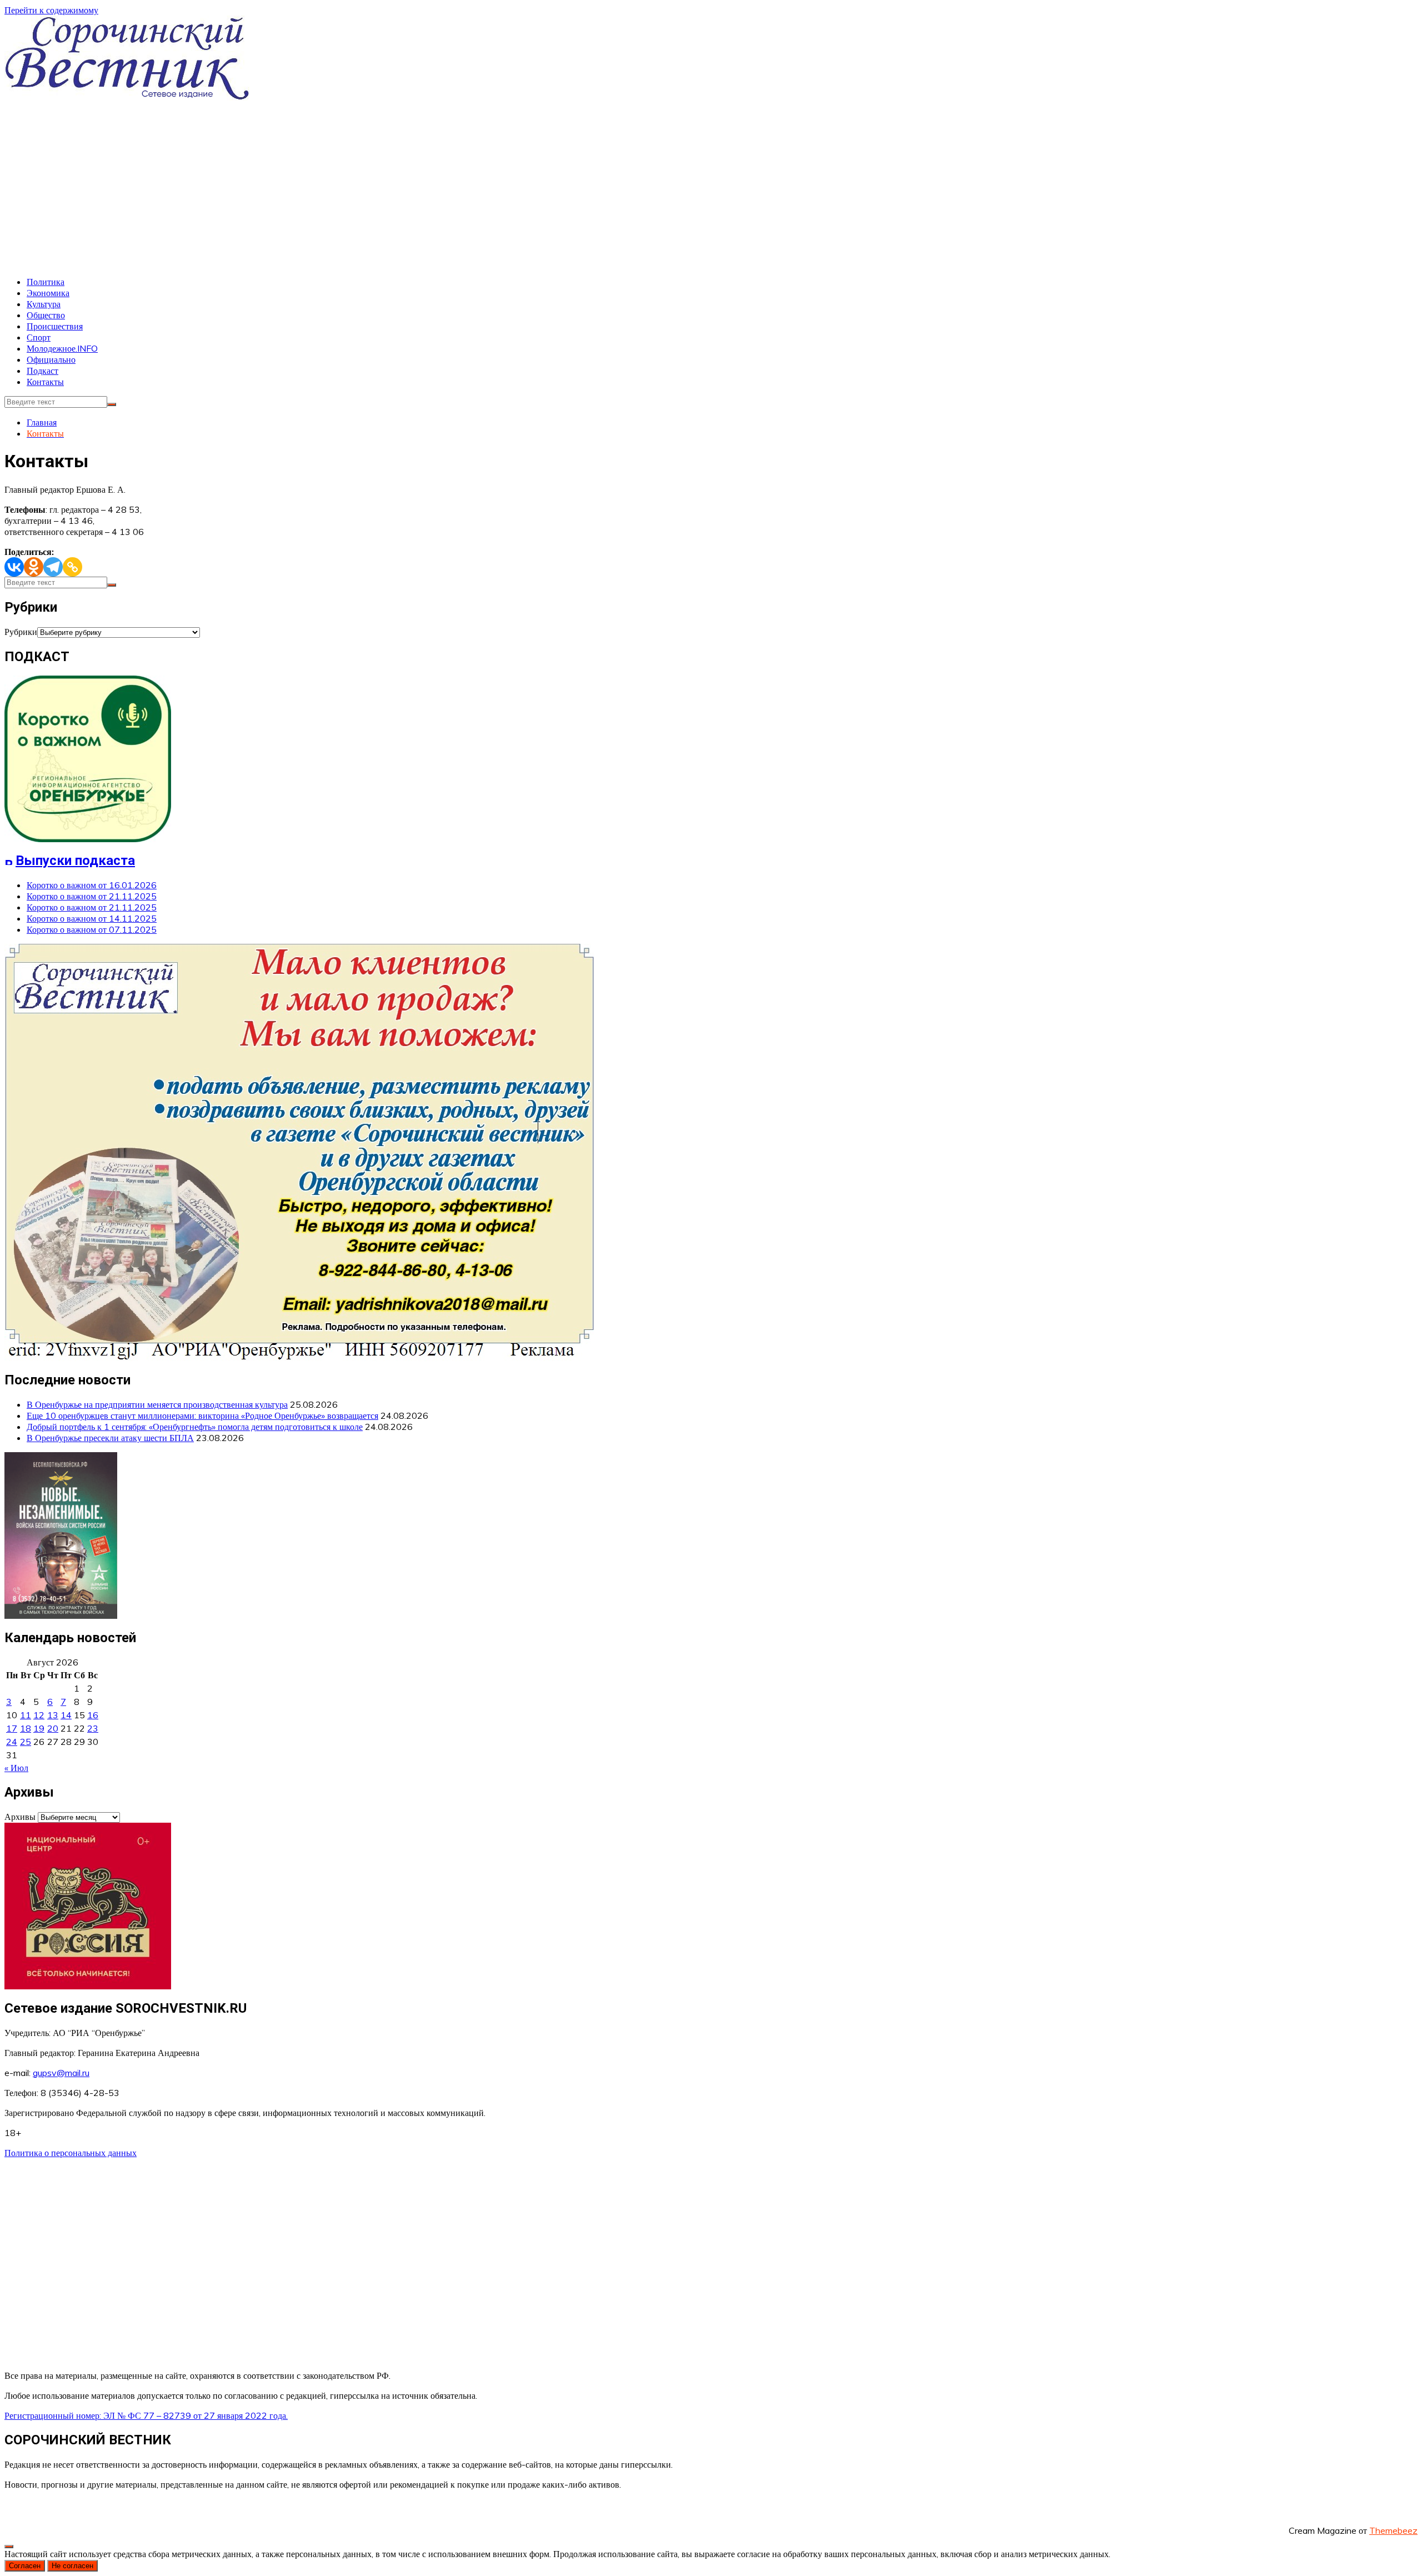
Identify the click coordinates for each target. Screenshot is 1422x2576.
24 (12, 1742)
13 (53, 1715)
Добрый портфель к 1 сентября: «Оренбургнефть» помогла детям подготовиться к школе (195, 1427)
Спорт (39, 337)
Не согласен (72, 2566)
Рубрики (21, 632)
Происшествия (55, 326)
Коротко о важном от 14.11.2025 (92, 918)
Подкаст (42, 371)
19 (39, 1728)
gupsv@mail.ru (61, 2073)
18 (26, 1728)
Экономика (48, 293)
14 (66, 1715)
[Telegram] (53, 567)
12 (39, 1715)
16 (93, 1715)
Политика (46, 282)
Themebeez (1393, 2530)
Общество (46, 315)
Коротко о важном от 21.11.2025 (92, 896)
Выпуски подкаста (75, 861)
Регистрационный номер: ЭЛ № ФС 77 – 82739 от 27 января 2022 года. (146, 2415)
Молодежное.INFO (62, 348)
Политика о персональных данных (71, 2153)
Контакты (45, 382)
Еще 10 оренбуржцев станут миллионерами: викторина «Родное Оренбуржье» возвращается (202, 1415)
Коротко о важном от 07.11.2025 (92, 929)
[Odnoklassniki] (34, 567)
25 (26, 1742)
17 (12, 1728)
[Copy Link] (72, 567)
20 (53, 1728)
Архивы (20, 1817)
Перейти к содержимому (51, 10)
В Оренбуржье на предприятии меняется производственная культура (157, 1404)
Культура (44, 304)
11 (26, 1715)
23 (93, 1728)
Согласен (25, 2566)
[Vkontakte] (14, 567)
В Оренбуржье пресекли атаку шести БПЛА (110, 1438)
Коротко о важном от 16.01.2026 (92, 885)
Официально (51, 359)
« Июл (16, 1768)
